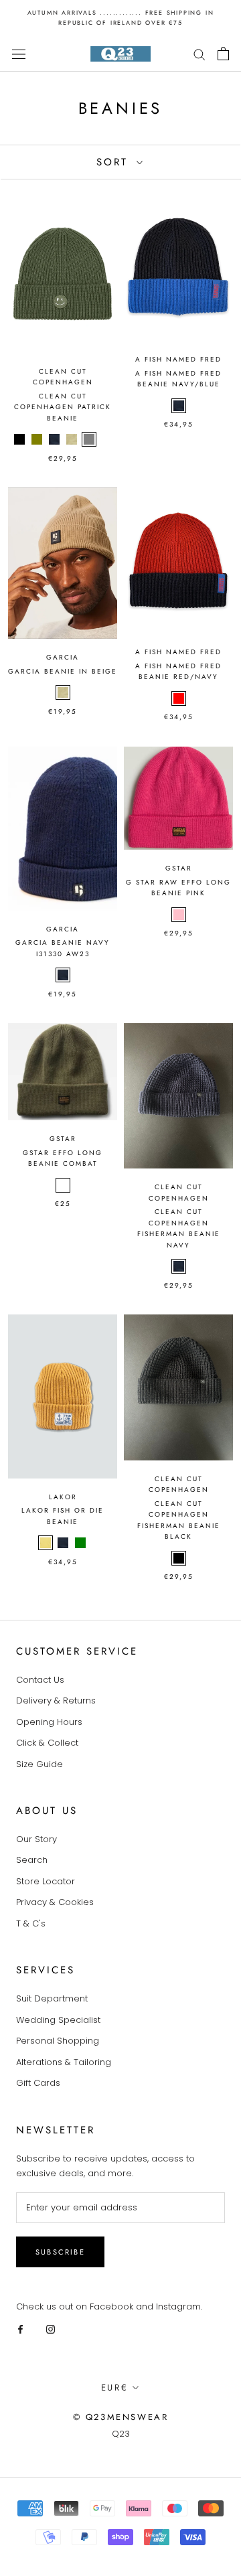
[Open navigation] (19, 54)
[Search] (199, 54)
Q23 (121, 2434)
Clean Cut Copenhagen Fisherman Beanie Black (179, 1520)
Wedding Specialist (58, 2020)
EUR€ (114, 2388)
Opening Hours (49, 1722)
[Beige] (72, 439)
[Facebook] (20, 2329)
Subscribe (60, 2252)
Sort (115, 162)
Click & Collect (47, 1743)
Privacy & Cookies (55, 1902)
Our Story (36, 1839)
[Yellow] (46, 1543)
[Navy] (54, 439)
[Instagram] (51, 2329)
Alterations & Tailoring (64, 2062)
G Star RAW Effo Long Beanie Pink (178, 888)
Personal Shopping (58, 2041)
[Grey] (89, 439)
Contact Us (40, 1680)
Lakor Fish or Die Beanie (63, 1516)
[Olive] (37, 439)
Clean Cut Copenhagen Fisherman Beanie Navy (179, 1228)
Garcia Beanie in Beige (63, 671)
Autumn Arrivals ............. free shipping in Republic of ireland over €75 (121, 17)
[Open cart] (223, 54)
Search (32, 1860)
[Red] (179, 698)
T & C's (31, 1923)
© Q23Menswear (121, 2417)
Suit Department (52, 1998)
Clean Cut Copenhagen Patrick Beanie (63, 407)
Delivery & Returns (56, 1700)
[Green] (80, 1543)
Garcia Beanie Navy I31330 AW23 (63, 948)
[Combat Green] (63, 1185)
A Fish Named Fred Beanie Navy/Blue (178, 379)
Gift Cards (38, 2083)
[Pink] (179, 915)
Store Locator (46, 1881)
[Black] (19, 439)
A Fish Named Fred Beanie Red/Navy (178, 672)
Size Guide (39, 1764)
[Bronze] (106, 439)
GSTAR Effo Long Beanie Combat (63, 1158)
